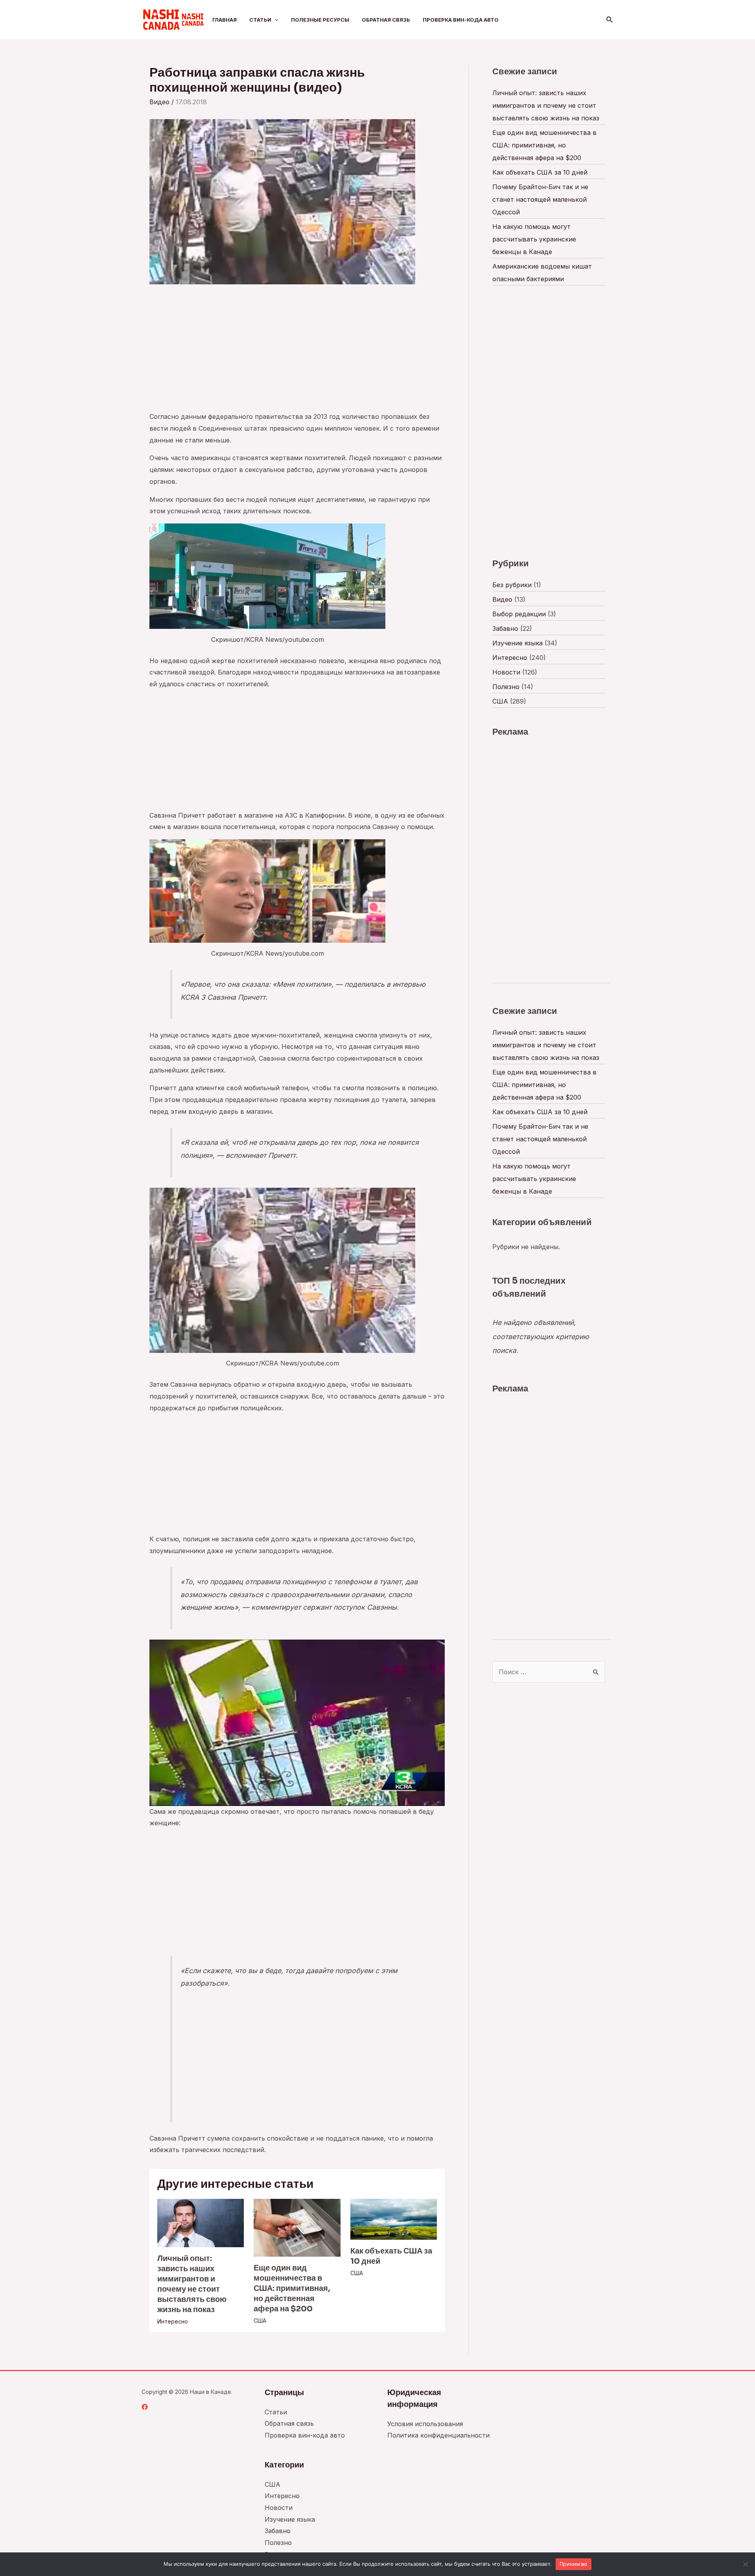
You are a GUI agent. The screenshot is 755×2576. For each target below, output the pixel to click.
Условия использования (425, 2424)
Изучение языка (517, 643)
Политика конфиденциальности (438, 2435)
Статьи (260, 20)
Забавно (505, 628)
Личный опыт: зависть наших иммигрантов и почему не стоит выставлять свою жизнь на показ (192, 2284)
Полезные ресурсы (320, 20)
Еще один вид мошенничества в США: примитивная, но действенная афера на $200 (292, 2288)
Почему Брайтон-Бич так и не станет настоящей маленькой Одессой (540, 199)
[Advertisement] (297, 352)
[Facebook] (145, 2407)
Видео (159, 102)
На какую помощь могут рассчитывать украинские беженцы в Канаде (534, 239)
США (260, 2321)
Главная (225, 20)
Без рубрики (512, 585)
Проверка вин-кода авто (461, 20)
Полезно (506, 687)
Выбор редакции (519, 614)
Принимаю (574, 2564)
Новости (506, 672)
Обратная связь (386, 20)
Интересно (173, 2321)
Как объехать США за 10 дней (540, 172)
